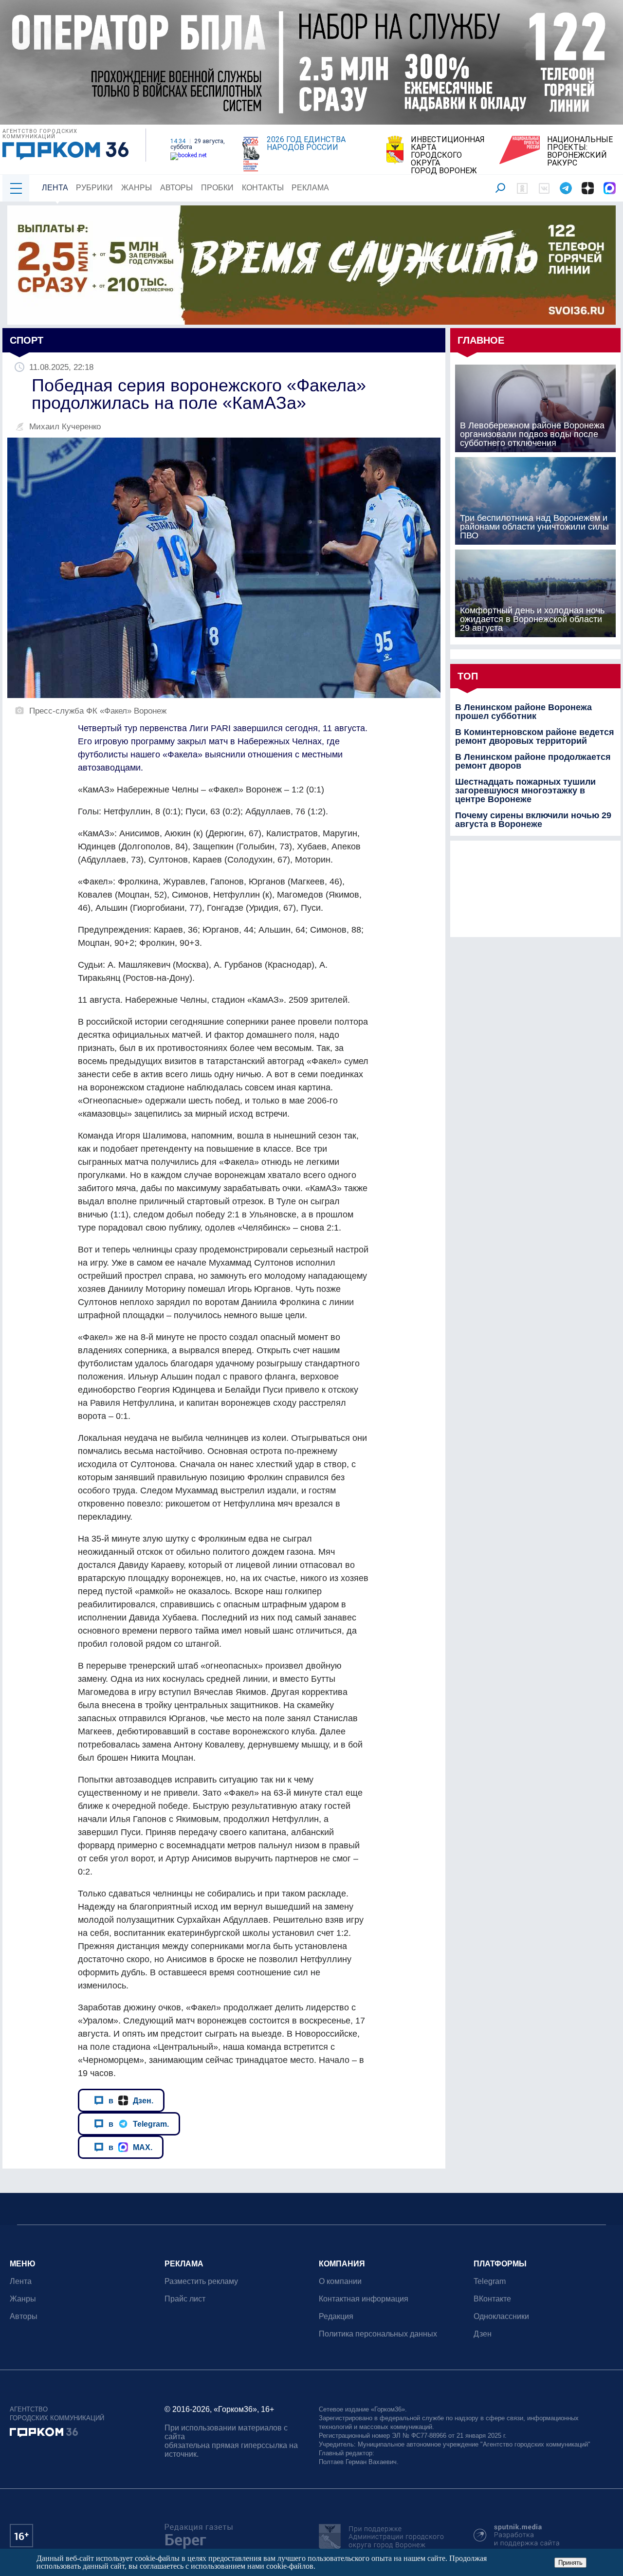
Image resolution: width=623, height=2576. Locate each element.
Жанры (137, 188)
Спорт (27, 340)
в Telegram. (139, 2124)
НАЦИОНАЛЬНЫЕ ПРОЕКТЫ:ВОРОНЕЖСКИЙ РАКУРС (580, 151)
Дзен (483, 2334)
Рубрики (94, 188)
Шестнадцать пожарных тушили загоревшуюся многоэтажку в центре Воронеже (525, 791)
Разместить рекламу (201, 2281)
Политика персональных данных (378, 2334)
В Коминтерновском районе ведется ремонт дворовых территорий (535, 736)
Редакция (336, 2316)
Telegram (490, 2281)
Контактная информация (364, 2299)
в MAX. (130, 2147)
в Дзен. (131, 2100)
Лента (55, 188)
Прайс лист (185, 2299)
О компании (340, 2281)
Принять (570, 2563)
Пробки (217, 188)
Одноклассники (501, 2316)
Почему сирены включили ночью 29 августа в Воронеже (533, 820)
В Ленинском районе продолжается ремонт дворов (533, 761)
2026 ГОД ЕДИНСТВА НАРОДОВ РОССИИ (306, 144)
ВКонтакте (492, 2299)
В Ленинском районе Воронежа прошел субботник (523, 712)
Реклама (310, 188)
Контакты (263, 188)
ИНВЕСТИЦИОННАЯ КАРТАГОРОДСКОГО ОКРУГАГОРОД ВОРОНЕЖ (448, 155)
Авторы (176, 188)
